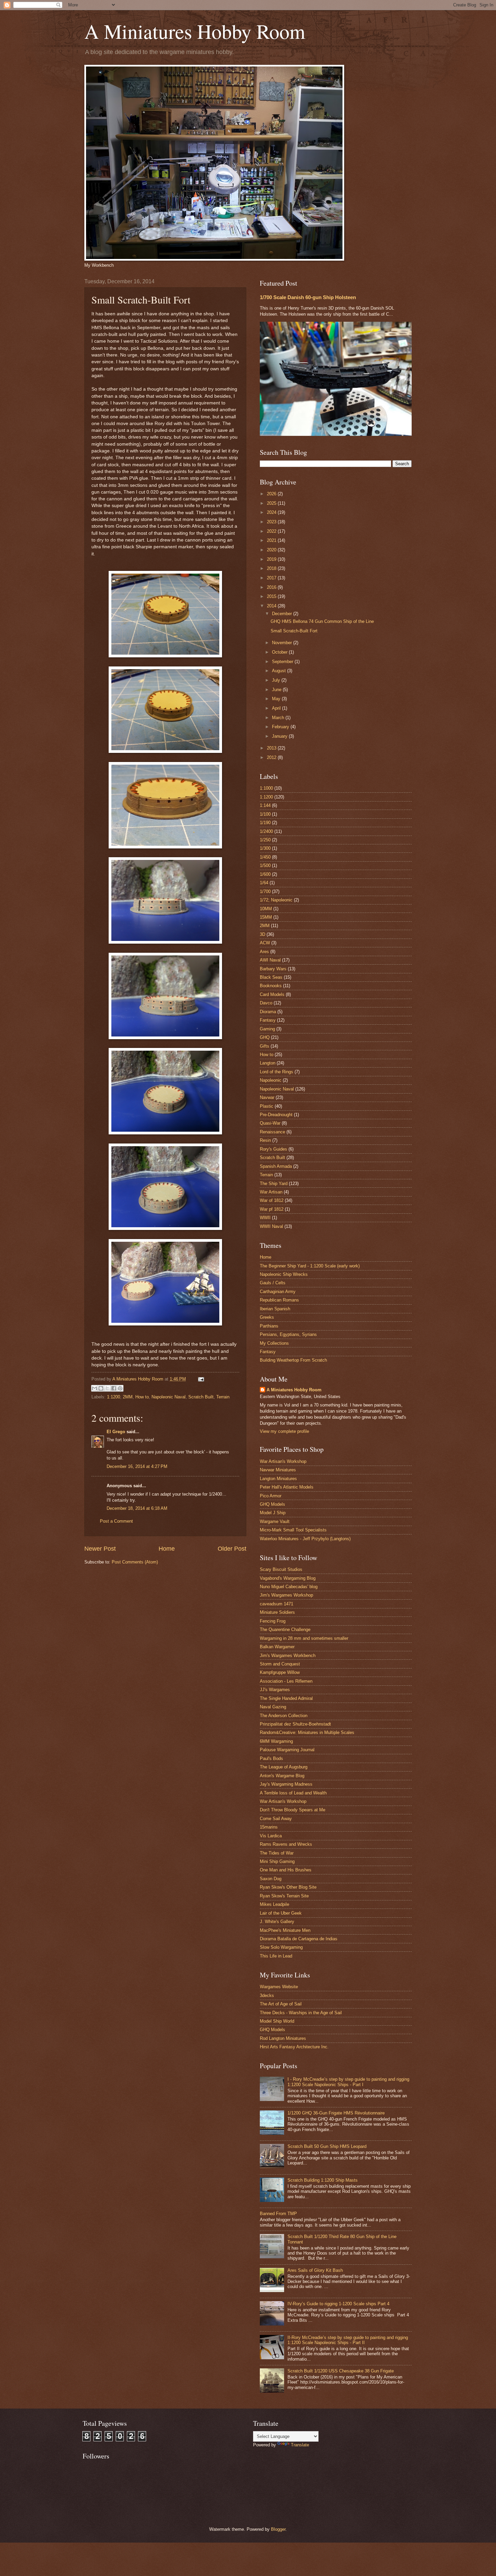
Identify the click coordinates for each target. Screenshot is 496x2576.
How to (142, 1397)
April (277, 708)
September (283, 662)
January (280, 736)
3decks (267, 1995)
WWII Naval (271, 1226)
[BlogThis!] (101, 1388)
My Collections (274, 1343)
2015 (272, 596)
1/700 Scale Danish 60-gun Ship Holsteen (308, 297)
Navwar (267, 1097)
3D (263, 934)
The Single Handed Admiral (286, 1698)
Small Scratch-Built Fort (294, 631)
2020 (272, 550)
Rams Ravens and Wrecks (286, 1844)
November (283, 643)
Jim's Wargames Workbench (288, 1655)
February (281, 727)
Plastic (267, 1106)
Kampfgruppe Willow (280, 1672)
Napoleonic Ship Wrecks (284, 1274)
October (280, 652)
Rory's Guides (273, 1149)
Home (167, 1549)
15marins (269, 1827)
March (279, 718)
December (283, 614)
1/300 (265, 848)
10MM (266, 909)
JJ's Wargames (275, 1690)
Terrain (223, 1397)
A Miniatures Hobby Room (195, 31)
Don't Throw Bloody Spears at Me (293, 1810)
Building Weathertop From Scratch (293, 1360)
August (280, 671)
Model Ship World (277, 2021)
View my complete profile (284, 1431)
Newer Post (100, 1549)
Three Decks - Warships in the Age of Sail (301, 2013)
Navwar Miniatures (278, 1470)
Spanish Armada (276, 1166)
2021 (272, 540)
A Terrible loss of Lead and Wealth (293, 1793)
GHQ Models (272, 1504)
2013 (272, 748)
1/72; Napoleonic (276, 900)
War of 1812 (272, 1200)
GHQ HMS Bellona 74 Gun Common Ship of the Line (322, 621)
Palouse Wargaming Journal (287, 1750)
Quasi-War (270, 1123)
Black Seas (271, 977)
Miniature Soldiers (277, 1612)
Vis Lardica (271, 1836)
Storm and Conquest (280, 1664)
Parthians (269, 1326)
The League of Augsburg (284, 1767)
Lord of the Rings (277, 1072)
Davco (266, 1003)
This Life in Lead (276, 1956)
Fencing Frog (273, 1621)
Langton (268, 1063)
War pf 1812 (272, 1209)
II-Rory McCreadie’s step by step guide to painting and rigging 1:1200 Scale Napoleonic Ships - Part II (348, 2340)
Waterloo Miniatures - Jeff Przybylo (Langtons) (305, 1539)
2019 (272, 559)
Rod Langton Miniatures (283, 2038)
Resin (265, 1140)
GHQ (265, 1037)
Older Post (232, 1549)
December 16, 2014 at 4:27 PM (137, 1466)
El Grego (116, 1432)
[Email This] (94, 1388)
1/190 (265, 823)
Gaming (267, 1029)
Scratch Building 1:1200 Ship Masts (323, 2180)
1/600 (265, 874)
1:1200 (114, 1397)
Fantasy (268, 1020)
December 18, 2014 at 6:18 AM (137, 1508)
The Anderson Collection (284, 1716)
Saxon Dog (271, 1879)
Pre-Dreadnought (276, 1115)
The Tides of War (277, 1853)
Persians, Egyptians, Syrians (288, 1334)
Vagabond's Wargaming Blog (288, 1578)
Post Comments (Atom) (135, 1562)
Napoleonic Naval (169, 1397)
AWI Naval (270, 960)
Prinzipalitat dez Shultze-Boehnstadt (295, 1724)
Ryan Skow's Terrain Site (284, 1896)
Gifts (265, 1046)
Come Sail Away (276, 1819)
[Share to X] (107, 1388)
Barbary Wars (273, 969)
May (277, 699)
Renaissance (272, 1132)
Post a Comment (116, 1521)
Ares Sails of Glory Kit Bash (315, 2270)
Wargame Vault (275, 1521)
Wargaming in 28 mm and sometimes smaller (304, 1638)
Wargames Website (279, 1987)
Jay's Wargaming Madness (286, 1784)
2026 (272, 494)
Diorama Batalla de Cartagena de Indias (299, 1939)
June (277, 690)
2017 (272, 578)
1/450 (265, 857)
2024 (272, 512)
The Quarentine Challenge (285, 1629)
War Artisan (271, 1192)
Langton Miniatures (278, 1479)
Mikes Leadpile (274, 1904)
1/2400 (266, 831)
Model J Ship (273, 1513)
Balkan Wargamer (277, 1647)
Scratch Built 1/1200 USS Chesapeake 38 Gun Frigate (341, 2371)
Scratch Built (201, 1397)
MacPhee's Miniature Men (285, 1930)
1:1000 (266, 788)
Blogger (278, 2529)
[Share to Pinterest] (120, 1388)
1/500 (265, 865)
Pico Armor (271, 1496)
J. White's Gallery (277, 1922)
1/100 (265, 814)
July (277, 680)
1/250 (265, 840)
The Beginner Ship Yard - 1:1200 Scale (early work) (310, 1266)
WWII (265, 1218)
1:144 (265, 805)
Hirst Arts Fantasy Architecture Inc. (294, 2047)
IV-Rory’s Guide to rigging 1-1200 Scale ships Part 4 (338, 2304)
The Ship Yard (274, 1184)
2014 (272, 606)
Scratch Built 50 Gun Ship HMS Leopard (327, 2146)
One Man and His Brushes (286, 1870)
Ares (264, 952)
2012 (272, 757)
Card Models (272, 994)
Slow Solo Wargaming (281, 1947)
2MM (128, 1397)
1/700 (265, 891)
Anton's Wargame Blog (282, 1776)
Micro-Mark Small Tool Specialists (293, 1530)
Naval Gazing (273, 1707)
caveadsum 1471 (277, 1604)
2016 (272, 587)
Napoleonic (271, 1080)
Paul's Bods (271, 1758)
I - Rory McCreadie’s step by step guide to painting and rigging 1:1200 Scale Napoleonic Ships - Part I (348, 2082)
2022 (272, 531)
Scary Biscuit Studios (281, 1569)
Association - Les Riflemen (286, 1681)
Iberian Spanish (275, 1309)
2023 (272, 522)
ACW (265, 943)
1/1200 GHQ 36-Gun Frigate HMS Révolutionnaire (336, 2113)
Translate (300, 2445)
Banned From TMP (278, 2214)
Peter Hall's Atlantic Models (287, 1487)
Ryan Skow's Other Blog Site (288, 1887)
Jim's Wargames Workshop (286, 1595)
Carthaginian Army (278, 1292)
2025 (272, 503)
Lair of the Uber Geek (281, 1913)
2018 (272, 568)
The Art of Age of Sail (281, 2004)
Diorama (268, 1012)
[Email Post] (200, 1379)
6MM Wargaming (276, 1741)
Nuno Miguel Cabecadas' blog (289, 1587)
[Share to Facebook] (114, 1388)
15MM (266, 917)
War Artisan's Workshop (283, 1461)
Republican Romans (279, 1300)
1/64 (264, 883)
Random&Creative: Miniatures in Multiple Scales (307, 1732)
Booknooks (271, 986)
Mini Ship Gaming (277, 1861)
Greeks (267, 1317)
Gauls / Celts (273, 1283)
